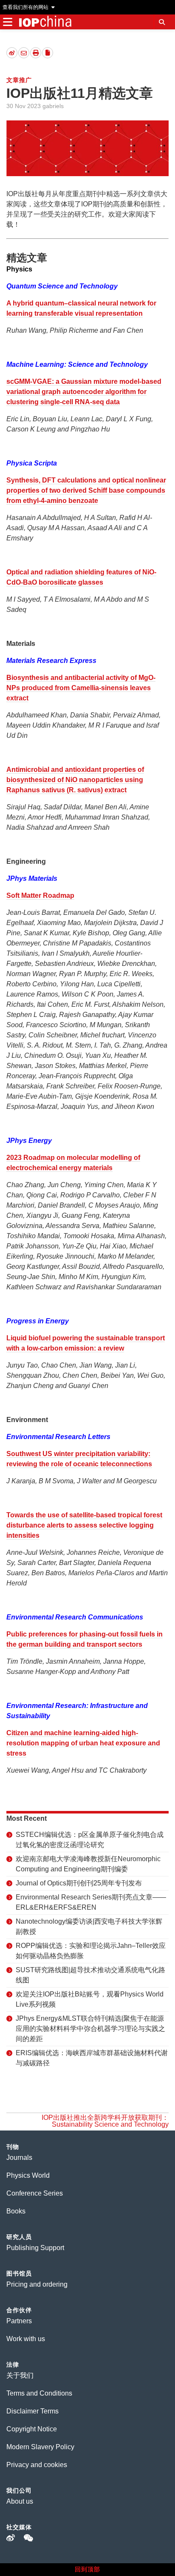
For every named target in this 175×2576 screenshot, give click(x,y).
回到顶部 (87, 2569)
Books (16, 2211)
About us (20, 2501)
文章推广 (19, 80)
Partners (19, 2321)
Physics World (28, 2175)
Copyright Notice (32, 2429)
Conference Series (35, 2193)
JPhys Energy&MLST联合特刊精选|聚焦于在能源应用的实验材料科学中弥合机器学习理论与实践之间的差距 (90, 2029)
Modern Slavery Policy (40, 2447)
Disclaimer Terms (32, 2411)
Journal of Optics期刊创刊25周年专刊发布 (79, 1883)
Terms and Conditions (39, 2393)
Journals (19, 2158)
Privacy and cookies (37, 2465)
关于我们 (20, 2375)
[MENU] (7, 22)
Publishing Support (35, 2248)
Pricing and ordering (37, 2284)
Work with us (26, 2339)
